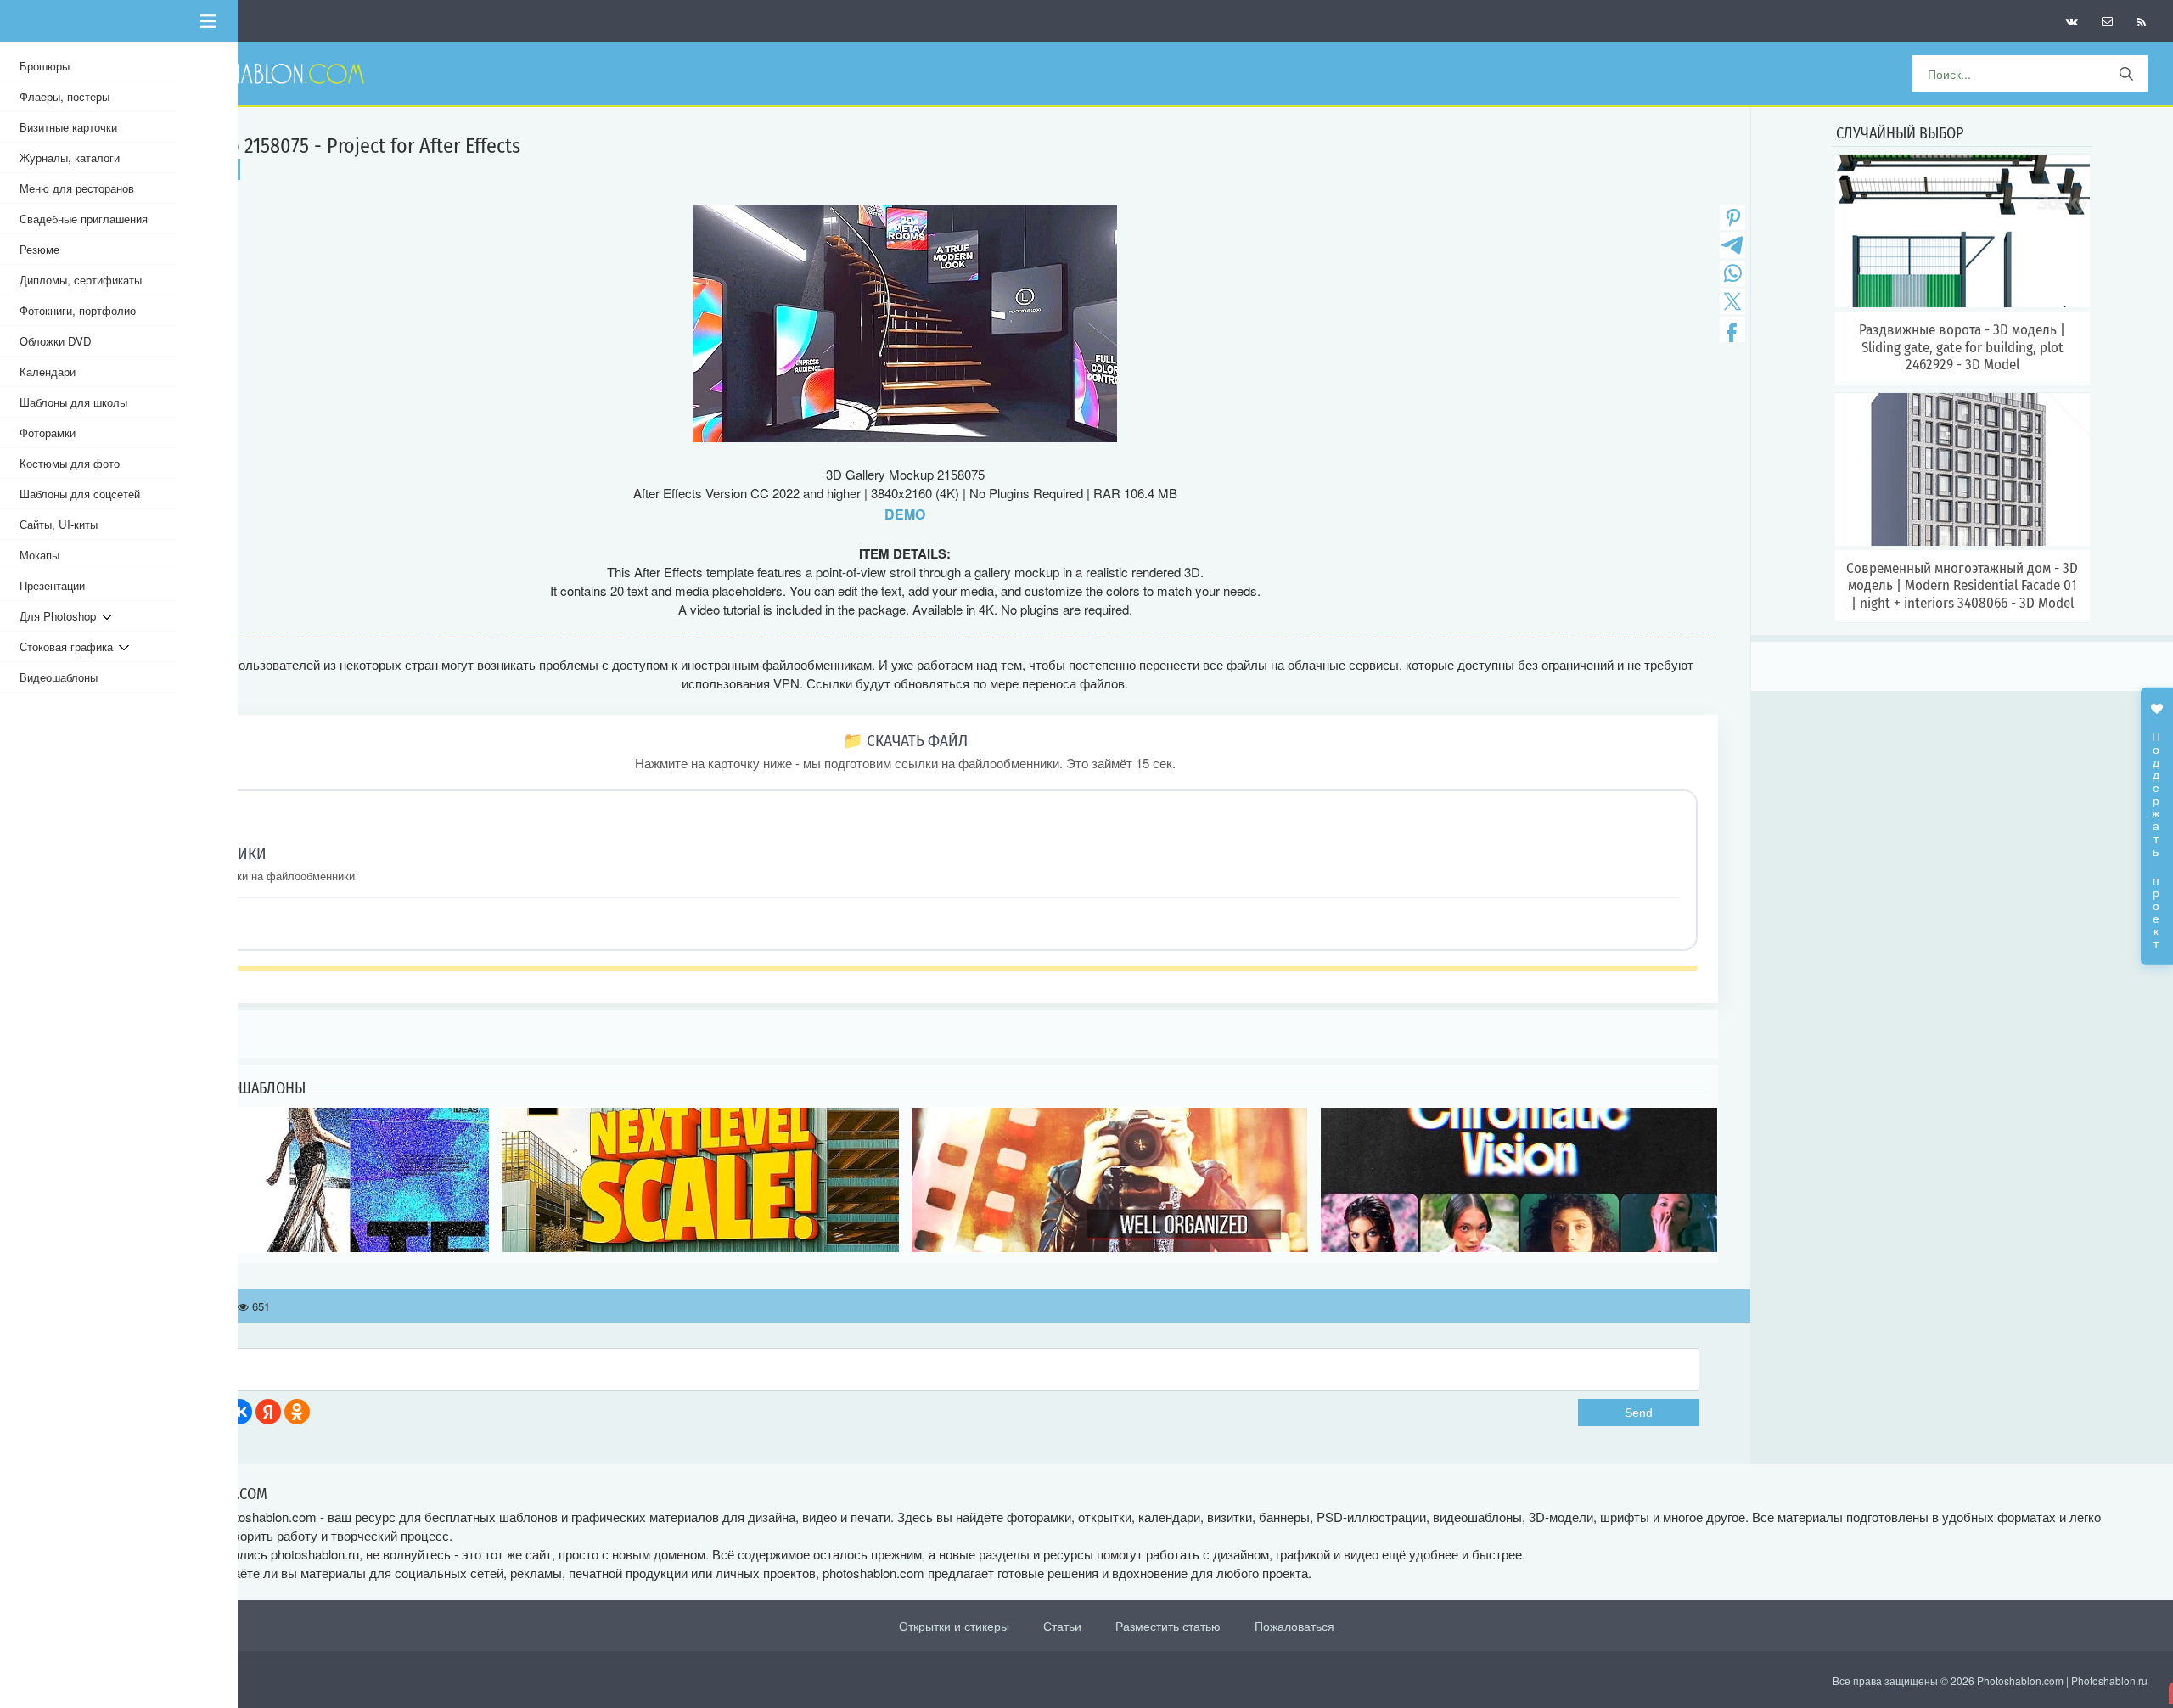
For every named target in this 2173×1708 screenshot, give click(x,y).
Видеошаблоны (59, 677)
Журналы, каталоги (70, 157)
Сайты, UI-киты (59, 524)
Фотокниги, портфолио (78, 310)
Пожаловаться (1294, 1626)
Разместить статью (1168, 1626)
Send (1639, 1413)
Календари (48, 371)
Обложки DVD (56, 341)
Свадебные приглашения (84, 219)
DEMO (905, 514)
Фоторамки (48, 433)
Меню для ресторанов (77, 188)
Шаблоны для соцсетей (80, 494)
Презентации (52, 585)
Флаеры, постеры (65, 96)
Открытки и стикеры (954, 1626)
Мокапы (39, 555)
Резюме (39, 249)
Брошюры (45, 66)
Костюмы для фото (70, 463)
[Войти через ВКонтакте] (239, 1412)
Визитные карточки (68, 127)
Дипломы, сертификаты (81, 280)
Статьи (1062, 1626)
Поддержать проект (2157, 832)
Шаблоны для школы (73, 402)
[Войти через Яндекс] (268, 1412)
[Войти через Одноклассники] (297, 1412)
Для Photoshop (61, 616)
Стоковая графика (69, 646)
